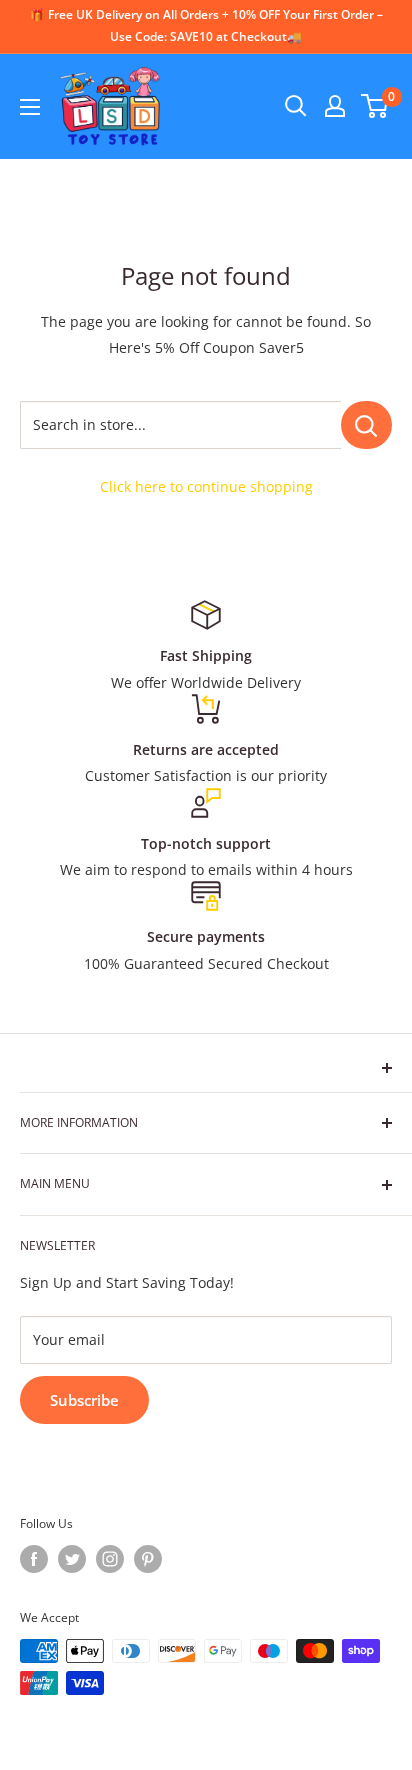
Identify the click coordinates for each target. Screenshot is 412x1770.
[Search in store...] (366, 425)
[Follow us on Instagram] (110, 1559)
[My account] (335, 106)
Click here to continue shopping (206, 486)
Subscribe (84, 1400)
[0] (375, 106)
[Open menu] (30, 107)
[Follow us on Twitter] (72, 1559)
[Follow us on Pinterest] (148, 1559)
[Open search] (296, 106)
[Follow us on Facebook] (34, 1559)
